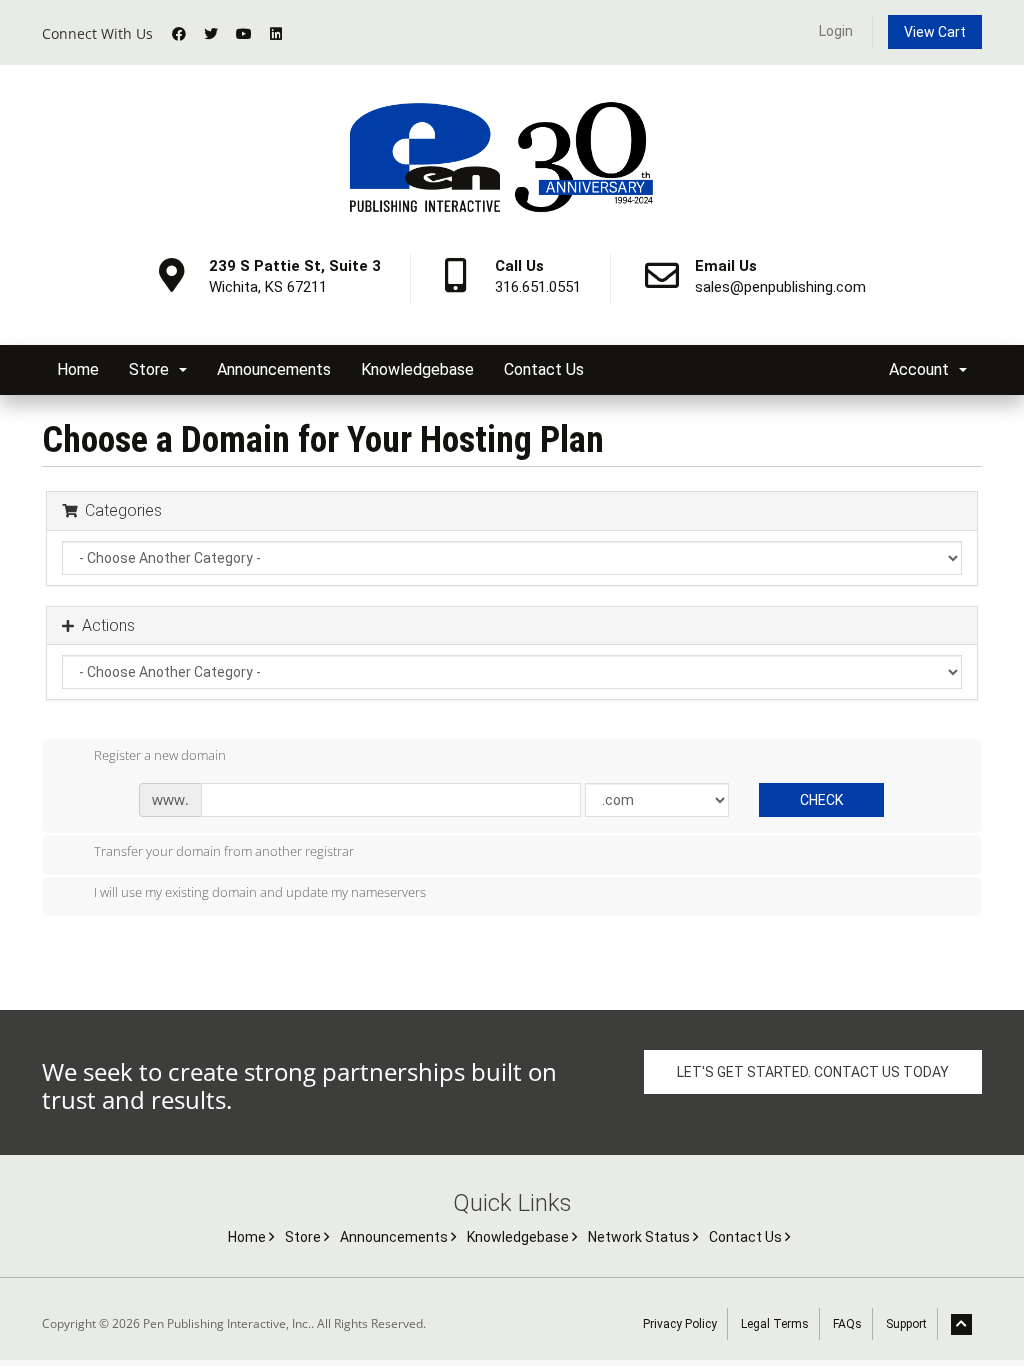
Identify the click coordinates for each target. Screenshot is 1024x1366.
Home (78, 369)
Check (821, 800)
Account (923, 369)
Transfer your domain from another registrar (224, 851)
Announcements (274, 369)
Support (906, 1324)
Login (836, 31)
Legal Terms (775, 1324)
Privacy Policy (680, 1324)
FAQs (847, 1324)
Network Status (640, 1237)
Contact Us (544, 369)
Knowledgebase (417, 369)
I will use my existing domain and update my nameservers (260, 893)
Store (153, 369)
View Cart (935, 32)
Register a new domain (160, 755)
